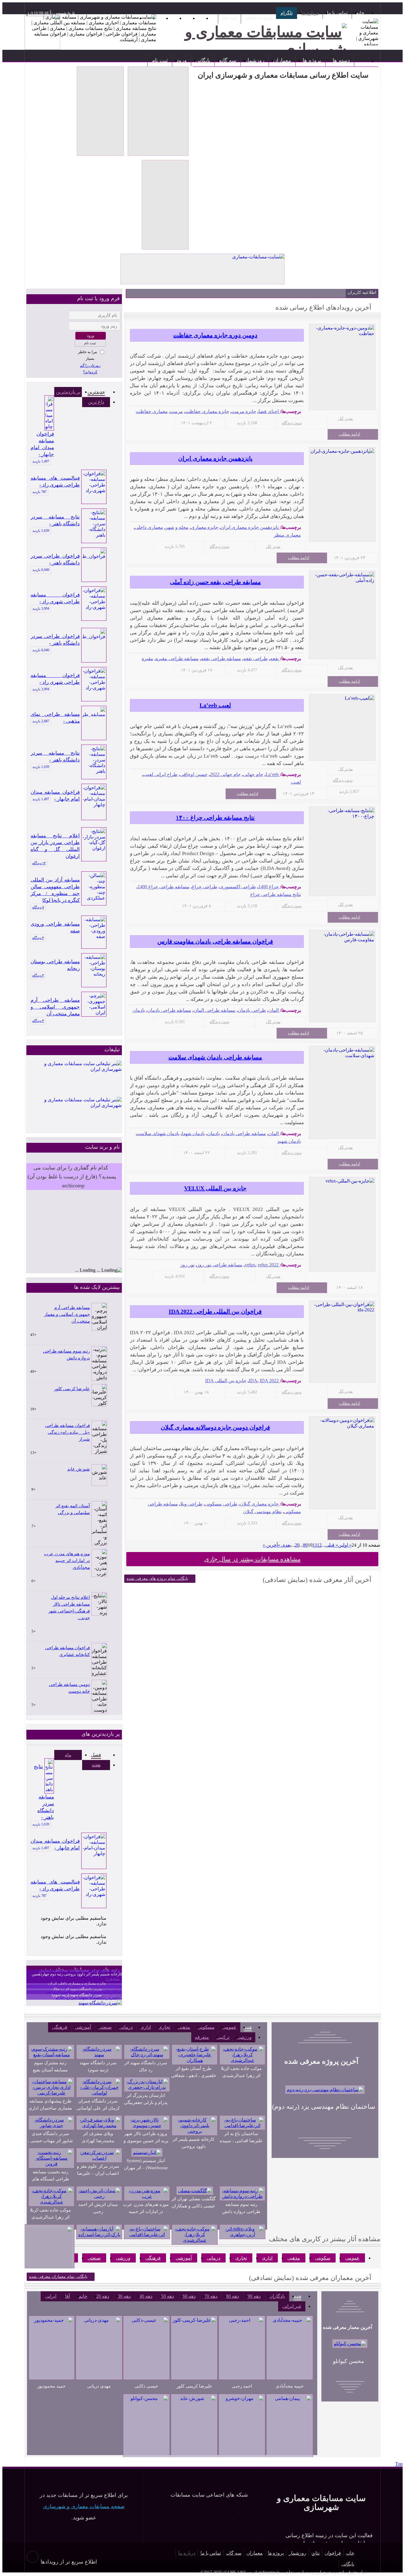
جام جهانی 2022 (225, 774)
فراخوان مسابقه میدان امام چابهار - (42, 444)
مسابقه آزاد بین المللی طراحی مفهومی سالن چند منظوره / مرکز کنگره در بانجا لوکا (55, 890)
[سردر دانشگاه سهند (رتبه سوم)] (100, 2003)
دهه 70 (211, 2296)
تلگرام (287, 13)
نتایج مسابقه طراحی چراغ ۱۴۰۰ (215, 817)
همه (248, 2027)
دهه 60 (189, 2296)
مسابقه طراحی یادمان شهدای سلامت (215, 1057)
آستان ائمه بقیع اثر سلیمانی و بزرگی (73, 1509)
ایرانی (51, 2296)
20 (297, 1545)
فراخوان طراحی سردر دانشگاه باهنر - (55, 560)
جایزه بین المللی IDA (226, 1381)
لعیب (296, 782)
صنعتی (105, 2027)
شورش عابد (79, 1469)
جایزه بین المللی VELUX (215, 1188)
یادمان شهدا (193, 1133)
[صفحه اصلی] (361, 60)
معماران (282, 60)
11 (315, 1545)
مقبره (148, 659)
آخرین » (270, 1545)
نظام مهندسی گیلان (262, 1512)
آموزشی (83, 2027)
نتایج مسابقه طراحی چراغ (276, 894)
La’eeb (272, 774)
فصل (96, 1755)
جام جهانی (253, 774)
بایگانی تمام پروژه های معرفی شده (157, 1579)
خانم (83, 2296)
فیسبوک (197, 2513)
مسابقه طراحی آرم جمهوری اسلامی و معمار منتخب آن (55, 1007)
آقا (67, 2296)
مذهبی (184, 2027)
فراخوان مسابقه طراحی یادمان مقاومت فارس (215, 941)
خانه (360, 13)
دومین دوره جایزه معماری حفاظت (215, 335)
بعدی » (284, 1545)
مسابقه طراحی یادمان (169, 1010)
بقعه (274, 659)
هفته (96, 1765)
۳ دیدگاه (38, 1021)
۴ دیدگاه (38, 938)
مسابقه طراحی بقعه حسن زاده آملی (215, 582)
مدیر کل (346, 419)
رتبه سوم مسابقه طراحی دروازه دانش (66, 1355)
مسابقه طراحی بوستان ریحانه (55, 965)
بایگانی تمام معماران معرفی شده (58, 2277)
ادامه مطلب (350, 434)
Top (399, 2464)
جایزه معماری (205, 527)
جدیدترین (96, 392)
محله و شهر (177, 527)
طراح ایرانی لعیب (160, 774)
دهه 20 (103, 2296)
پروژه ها (312, 60)
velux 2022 (268, 1265)
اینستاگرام (211, 2513)
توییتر (184, 2513)
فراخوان (333, 2553)
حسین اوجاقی (194, 774)
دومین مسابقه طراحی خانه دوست (69, 1688)
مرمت (177, 411)
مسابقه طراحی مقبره (177, 659)
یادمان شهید (289, 1141)
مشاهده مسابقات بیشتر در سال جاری (252, 1559)
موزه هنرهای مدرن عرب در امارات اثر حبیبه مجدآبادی (67, 1561)
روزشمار (255, 60)
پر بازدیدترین (68, 392)
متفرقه (202, 2037)
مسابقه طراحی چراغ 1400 (164, 887)
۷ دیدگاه (38, 907)
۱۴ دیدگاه (39, 863)
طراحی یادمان (252, 1010)
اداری (146, 2027)
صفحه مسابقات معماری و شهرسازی (84, 2506)
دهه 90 (254, 2296)
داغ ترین (96, 402)
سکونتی (323, 2258)
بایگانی (203, 60)
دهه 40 (146, 2296)
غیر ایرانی (292, 2306)
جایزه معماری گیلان (259, 1504)
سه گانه (228, 60)
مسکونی (206, 2027)
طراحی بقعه (256, 659)
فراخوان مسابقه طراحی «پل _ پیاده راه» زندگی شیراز (67, 1432)
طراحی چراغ (205, 887)
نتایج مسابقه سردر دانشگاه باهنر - (55, 521)
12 (319, 1545)
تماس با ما (337, 13)
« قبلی (332, 1545)
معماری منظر (287, 535)
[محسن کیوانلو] (350, 2344)
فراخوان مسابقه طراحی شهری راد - (55, 599)
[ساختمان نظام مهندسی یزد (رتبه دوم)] (325, 2090)
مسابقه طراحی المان (215, 1010)
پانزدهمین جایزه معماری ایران (215, 458)
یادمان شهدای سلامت (158, 1133)
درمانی (126, 2027)
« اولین (345, 1545)
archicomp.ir (269, 2572)
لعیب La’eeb (215, 705)
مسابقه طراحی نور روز (220, 1265)
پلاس (224, 2524)
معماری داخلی (149, 527)
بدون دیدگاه (292, 423)
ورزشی (244, 2037)
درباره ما (310, 13)
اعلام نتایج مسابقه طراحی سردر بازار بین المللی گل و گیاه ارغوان (55, 846)
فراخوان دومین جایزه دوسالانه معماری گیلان (215, 1427)
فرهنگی (60, 2027)
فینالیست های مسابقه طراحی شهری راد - (55, 482)
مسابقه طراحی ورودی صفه (55, 927)
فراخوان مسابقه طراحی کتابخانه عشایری (67, 1651)
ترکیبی (223, 2037)
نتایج (315, 2553)
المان (274, 1010)
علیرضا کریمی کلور (72, 1389)
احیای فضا (269, 411)
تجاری (164, 2027)
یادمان (139, 1010)
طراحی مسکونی (221, 1504)
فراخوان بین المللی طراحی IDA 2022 (215, 1311)
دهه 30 (124, 2296)
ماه (68, 1755)
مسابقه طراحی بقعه (221, 659)
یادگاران (277, 2296)
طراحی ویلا (191, 1504)
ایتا (171, 2513)
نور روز (187, 1265)
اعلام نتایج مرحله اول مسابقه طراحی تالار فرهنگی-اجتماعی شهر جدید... (69, 1608)
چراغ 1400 (268, 887)
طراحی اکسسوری (238, 887)
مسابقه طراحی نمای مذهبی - (55, 718)
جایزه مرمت (244, 411)
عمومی (229, 2027)
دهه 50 (168, 2296)
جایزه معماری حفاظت (207, 411)
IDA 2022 (269, 1381)
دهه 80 (232, 2296)
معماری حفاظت (152, 411)
